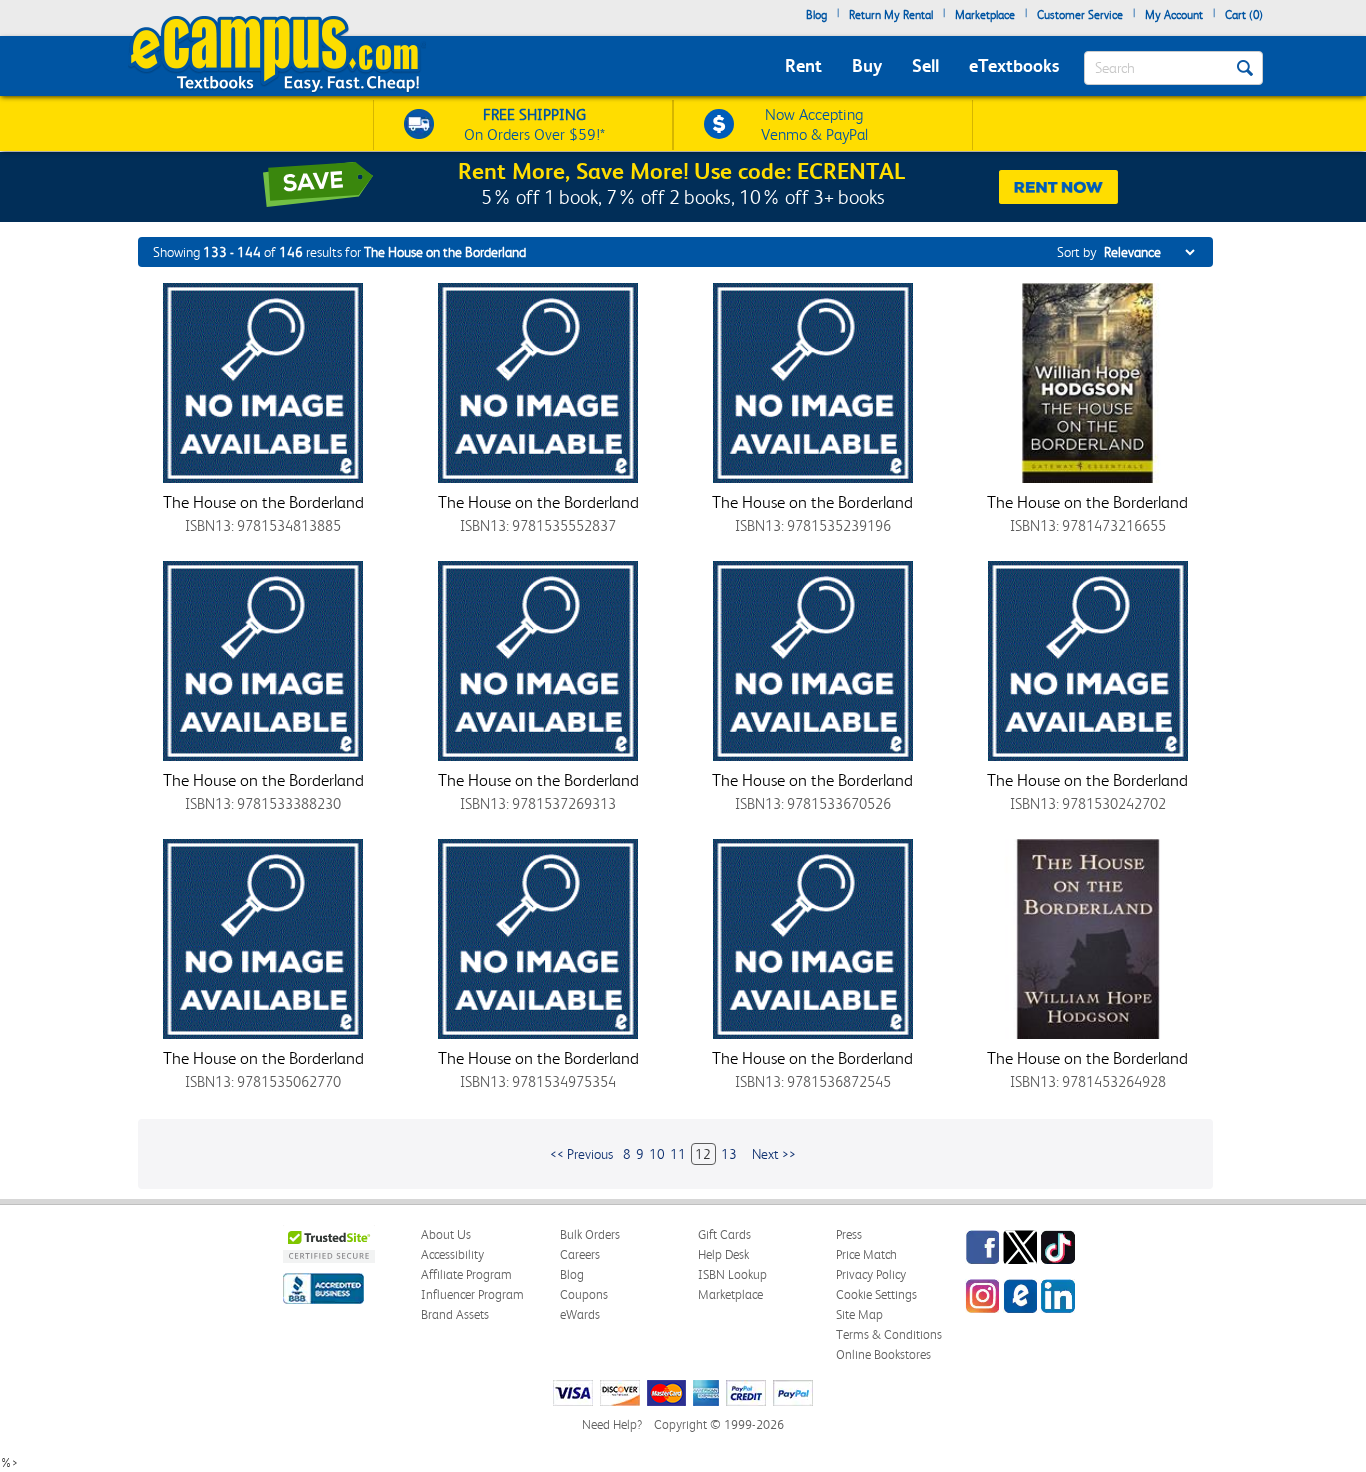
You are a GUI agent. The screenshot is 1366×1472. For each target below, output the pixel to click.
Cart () (1244, 15)
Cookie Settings (876, 1294)
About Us (446, 1234)
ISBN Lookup (732, 1274)
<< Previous (581, 1154)
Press (849, 1234)
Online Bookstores (883, 1354)
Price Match (866, 1254)
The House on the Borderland (263, 502)
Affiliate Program (466, 1274)
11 (678, 1154)
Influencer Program (472, 1294)
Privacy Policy (871, 1274)
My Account (1174, 15)
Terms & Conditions (889, 1334)
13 (729, 1154)
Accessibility (452, 1254)
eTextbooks (1014, 65)
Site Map (859, 1314)
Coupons (584, 1294)
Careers (580, 1254)
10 (657, 1154)
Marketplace (985, 15)
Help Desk (723, 1254)
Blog (816, 15)
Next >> (774, 1154)
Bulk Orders (590, 1234)
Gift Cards (724, 1234)
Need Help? (612, 1424)
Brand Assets (455, 1314)
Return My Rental (891, 15)
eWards (580, 1314)
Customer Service (1080, 15)
